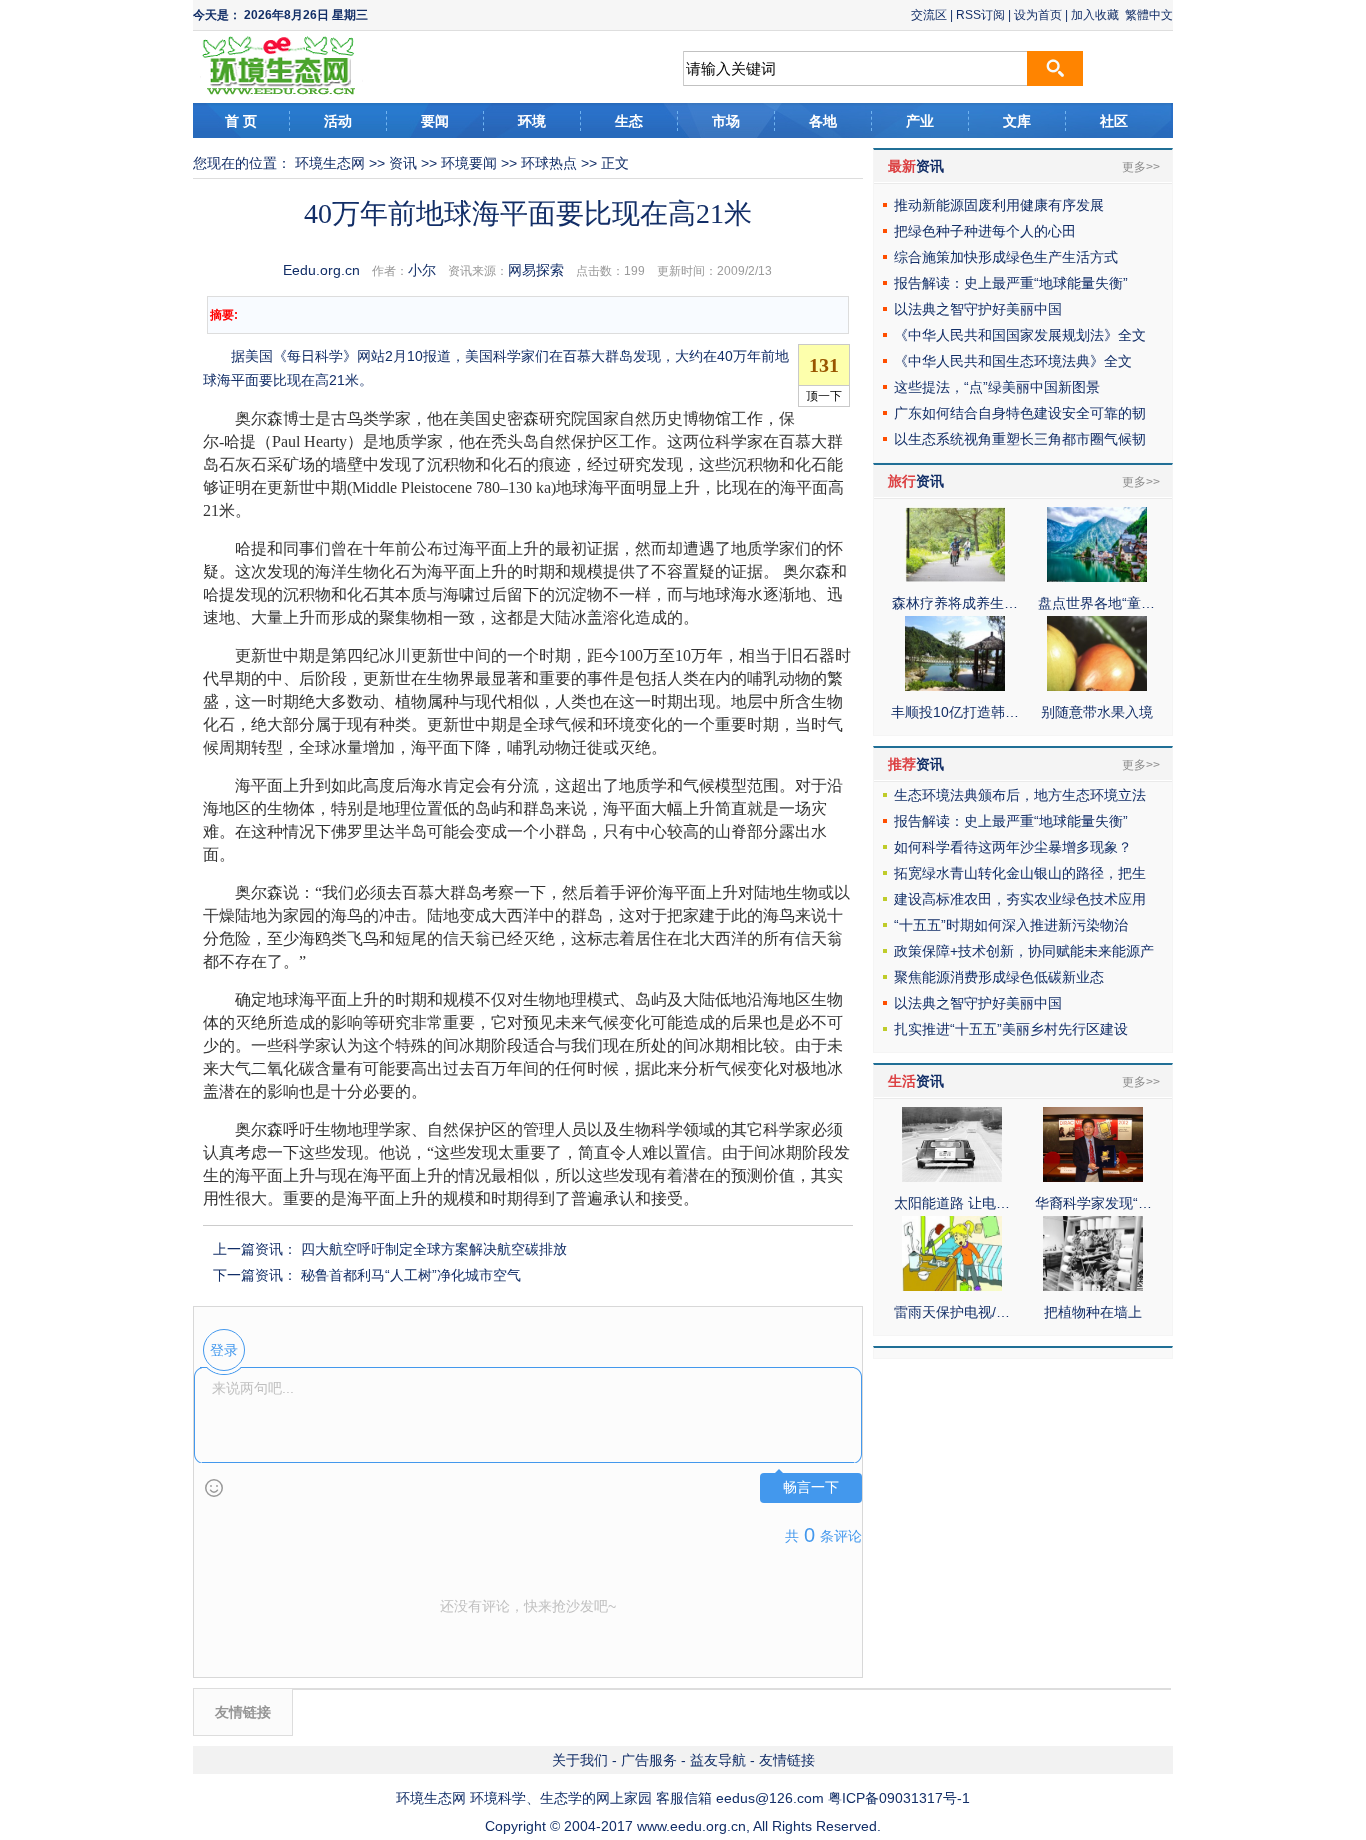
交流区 (929, 15)
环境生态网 (330, 163)
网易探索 (536, 270)
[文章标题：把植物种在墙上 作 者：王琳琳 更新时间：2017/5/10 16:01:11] (1093, 1286)
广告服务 (649, 1760)
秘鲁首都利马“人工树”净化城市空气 (411, 1275)
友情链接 (787, 1760)
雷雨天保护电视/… (952, 1312)
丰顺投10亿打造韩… (955, 712)
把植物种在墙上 (1093, 1312)
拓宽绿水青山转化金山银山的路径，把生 (1020, 873)
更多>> (1141, 167)
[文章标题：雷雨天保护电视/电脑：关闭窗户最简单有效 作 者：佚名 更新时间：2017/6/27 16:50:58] (952, 1286)
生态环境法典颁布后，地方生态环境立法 (1020, 795)
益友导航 (718, 1760)
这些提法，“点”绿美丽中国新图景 (997, 387)
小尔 (422, 270)
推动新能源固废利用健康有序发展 (999, 205)
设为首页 (1038, 15)
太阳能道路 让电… (952, 1203)
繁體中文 (1149, 15)
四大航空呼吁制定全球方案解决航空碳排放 (434, 1249)
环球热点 (549, 163)
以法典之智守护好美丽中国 (978, 309)
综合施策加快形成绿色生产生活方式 (1006, 257)
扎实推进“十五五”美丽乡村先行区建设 (1011, 1029)
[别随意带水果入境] (1097, 686)
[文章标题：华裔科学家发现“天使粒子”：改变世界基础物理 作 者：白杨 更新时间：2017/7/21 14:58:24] (1093, 1177)
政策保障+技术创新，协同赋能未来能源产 (1024, 951)
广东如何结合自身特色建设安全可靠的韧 (1020, 413)
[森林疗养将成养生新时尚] (955, 577)
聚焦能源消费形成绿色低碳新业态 (999, 977)
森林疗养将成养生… (955, 603)
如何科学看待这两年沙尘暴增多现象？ (1013, 847)
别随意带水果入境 (1097, 712)
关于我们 (580, 1760)
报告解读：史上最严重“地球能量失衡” (1011, 283)
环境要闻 (469, 163)
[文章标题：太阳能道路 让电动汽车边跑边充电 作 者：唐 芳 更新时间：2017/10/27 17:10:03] (952, 1177)
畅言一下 (811, 1487)
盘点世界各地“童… (1096, 603)
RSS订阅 (980, 15)
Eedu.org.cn (321, 270)
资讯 (403, 163)
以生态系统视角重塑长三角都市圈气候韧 (1020, 439)
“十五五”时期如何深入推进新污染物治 (1011, 925)
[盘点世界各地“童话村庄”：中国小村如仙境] (1097, 577)
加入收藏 (1095, 15)
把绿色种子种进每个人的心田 (985, 231)
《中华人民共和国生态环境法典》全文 (1013, 361)
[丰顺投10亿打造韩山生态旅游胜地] (955, 686)
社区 (1114, 121)
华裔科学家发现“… (1093, 1203)
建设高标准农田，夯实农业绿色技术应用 (1020, 899)
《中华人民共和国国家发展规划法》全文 (1020, 335)
